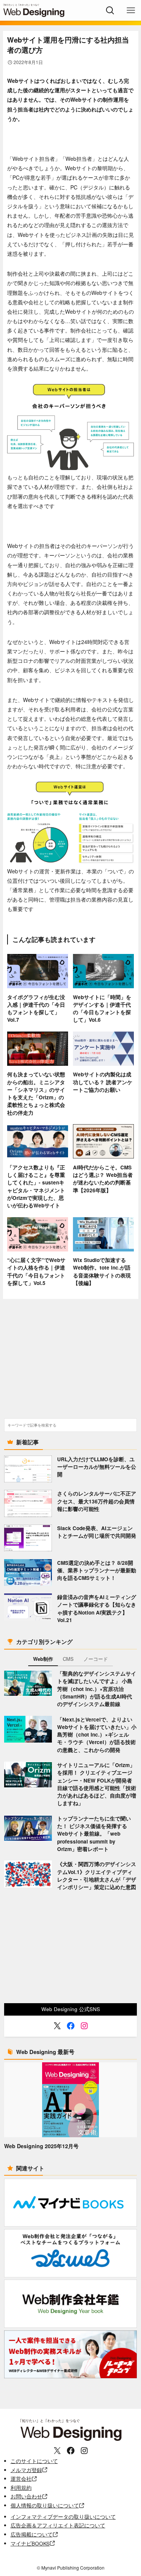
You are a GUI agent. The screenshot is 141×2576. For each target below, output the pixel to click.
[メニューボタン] (131, 10)
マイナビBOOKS (30, 2543)
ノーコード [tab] (96, 1659)
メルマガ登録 (26, 2470)
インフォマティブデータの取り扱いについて (63, 2517)
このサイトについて (34, 2461)
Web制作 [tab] (43, 1659)
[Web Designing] (34, 10)
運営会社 (21, 2479)
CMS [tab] (68, 1659)
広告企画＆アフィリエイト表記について (58, 2525)
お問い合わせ (26, 2496)
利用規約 (21, 2488)
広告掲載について (32, 2534)
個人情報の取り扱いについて (45, 2505)
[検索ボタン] (110, 10)
